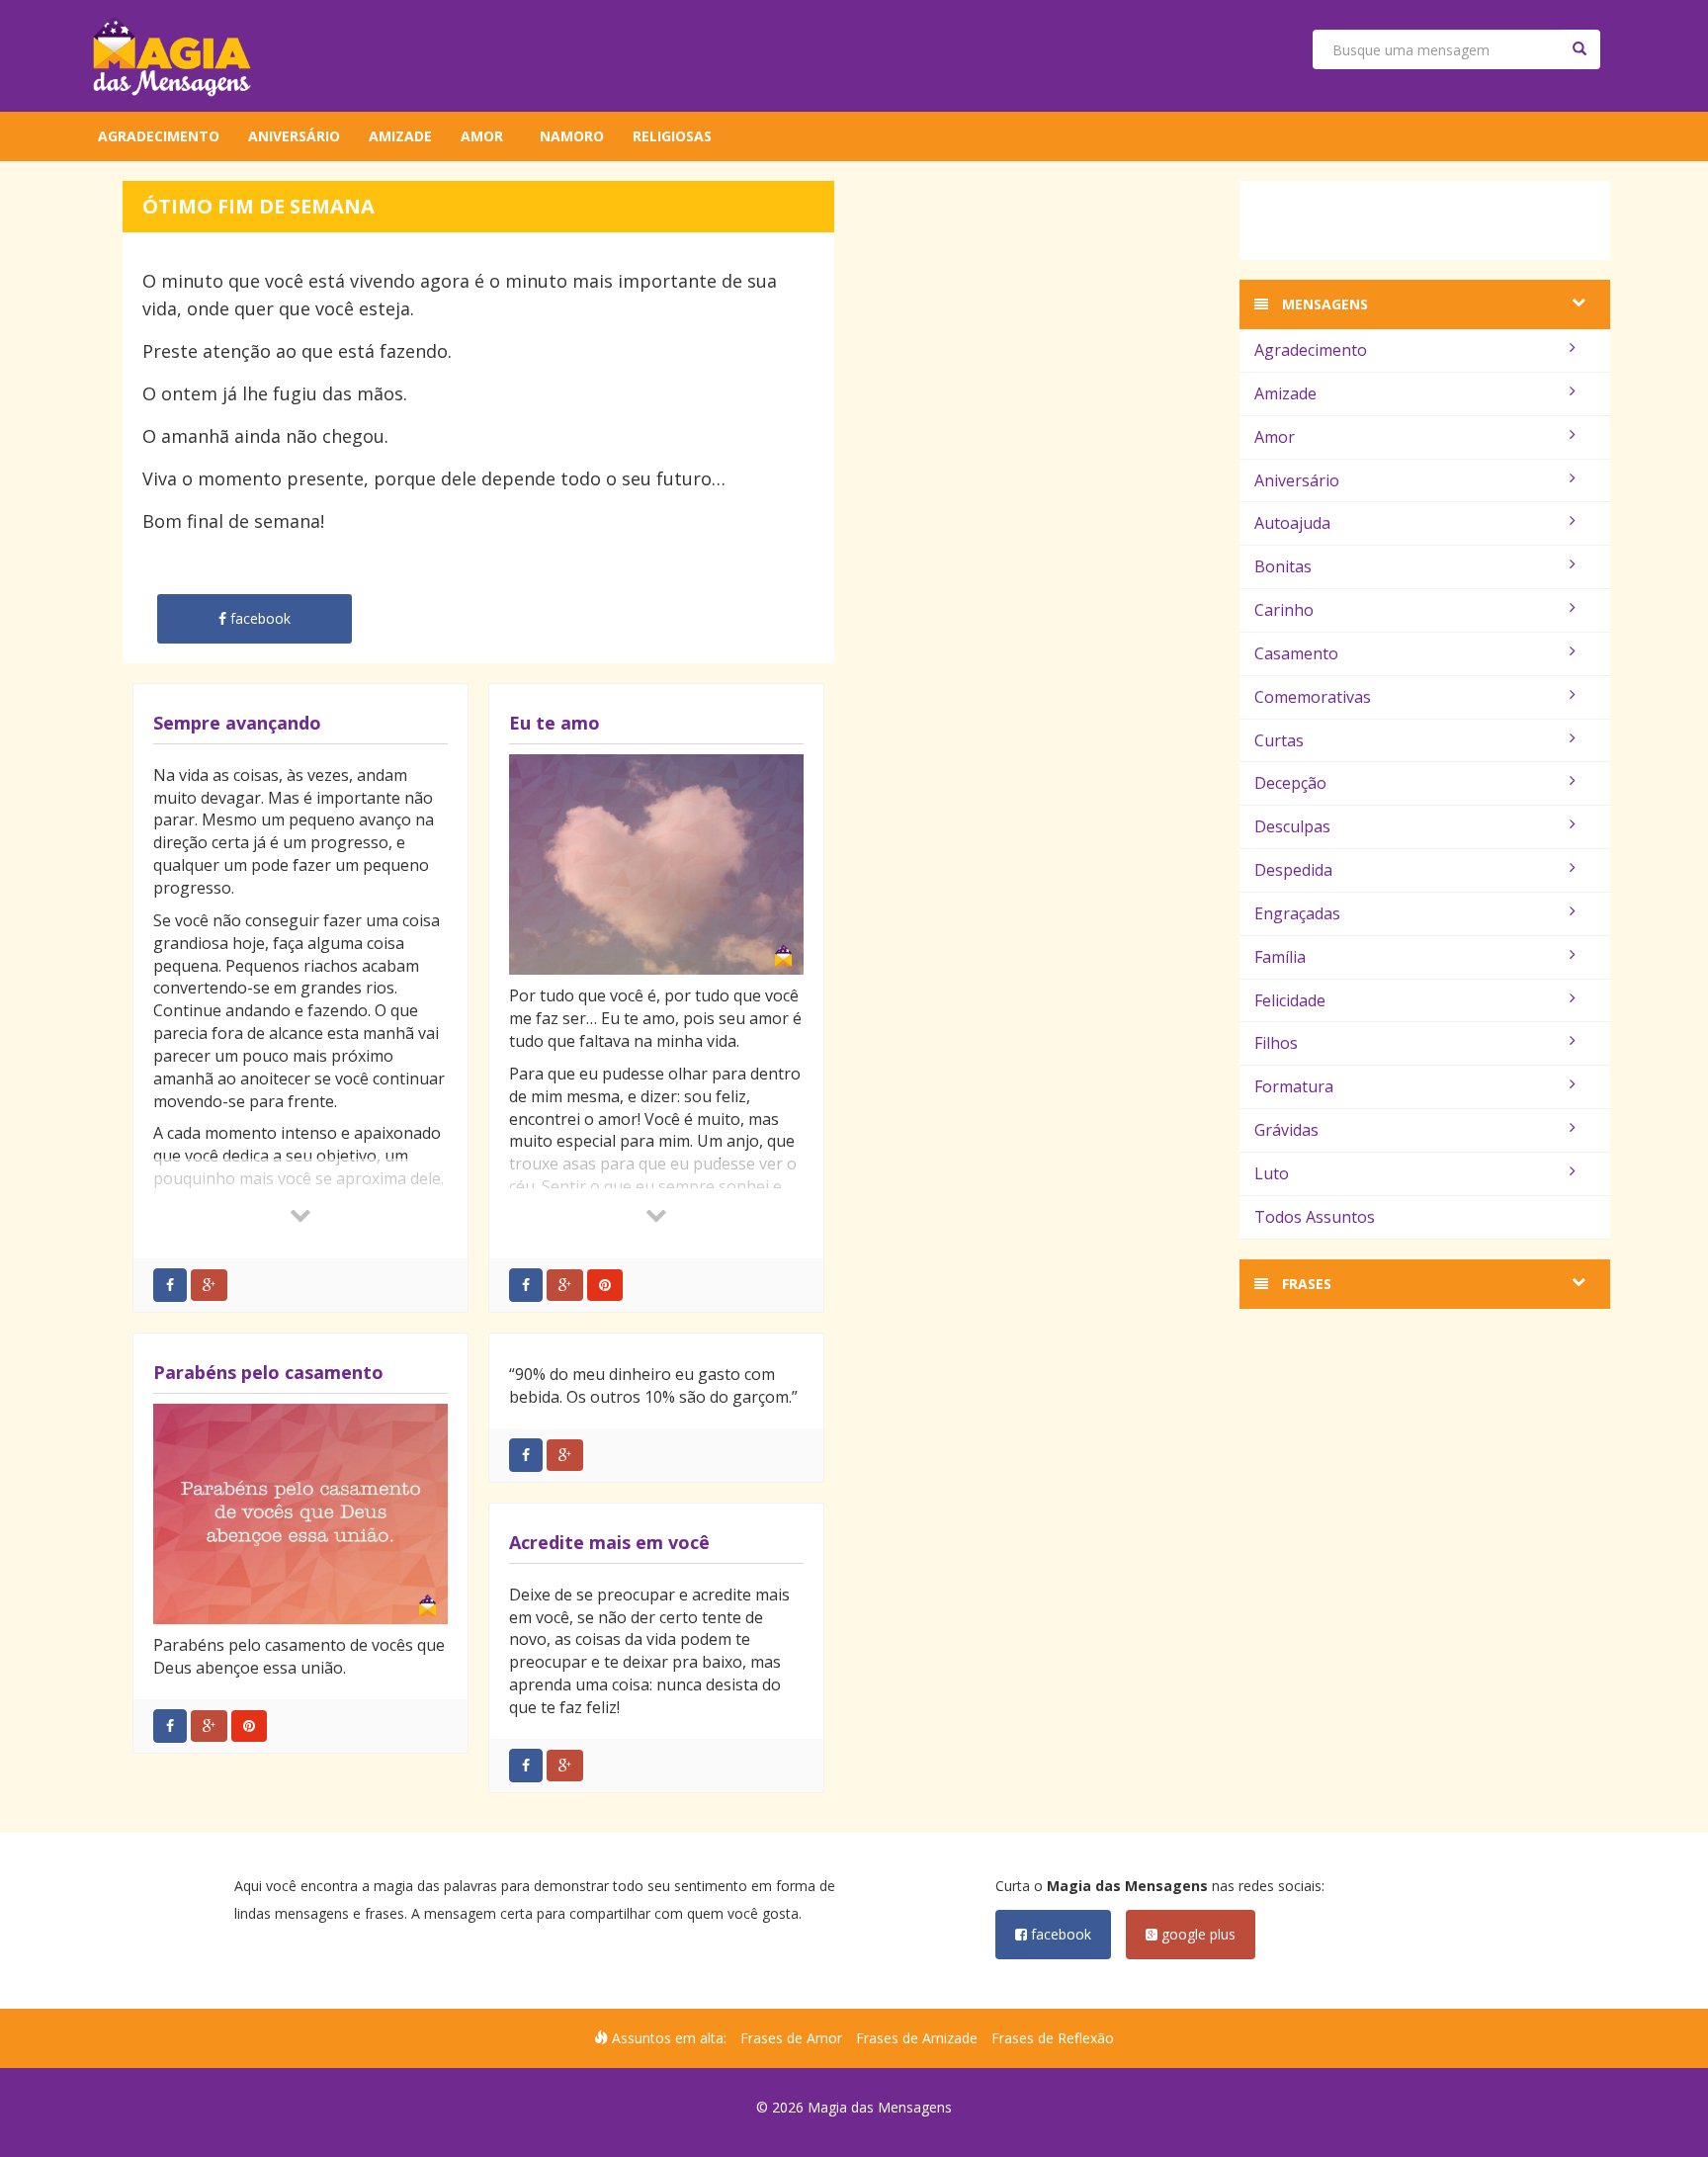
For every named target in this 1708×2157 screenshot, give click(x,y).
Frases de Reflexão (1053, 2038)
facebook (1059, 1934)
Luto (1272, 1173)
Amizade (400, 136)
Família (1280, 957)
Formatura (1294, 1086)
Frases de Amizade (917, 2038)
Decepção (1290, 783)
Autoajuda (1292, 523)
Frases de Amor (791, 2038)
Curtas (1279, 740)
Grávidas (1286, 1130)
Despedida (1293, 870)
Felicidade (1290, 1000)
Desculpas (1292, 826)
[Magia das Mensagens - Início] (172, 56)
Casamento (1296, 653)
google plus (1196, 1934)
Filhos (1276, 1043)
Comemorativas (1313, 697)
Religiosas (672, 136)
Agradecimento (159, 136)
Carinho (1284, 610)
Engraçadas (1297, 913)
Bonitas (1283, 566)
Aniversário (294, 136)
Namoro (572, 136)
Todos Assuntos (1315, 1217)
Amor (482, 136)
